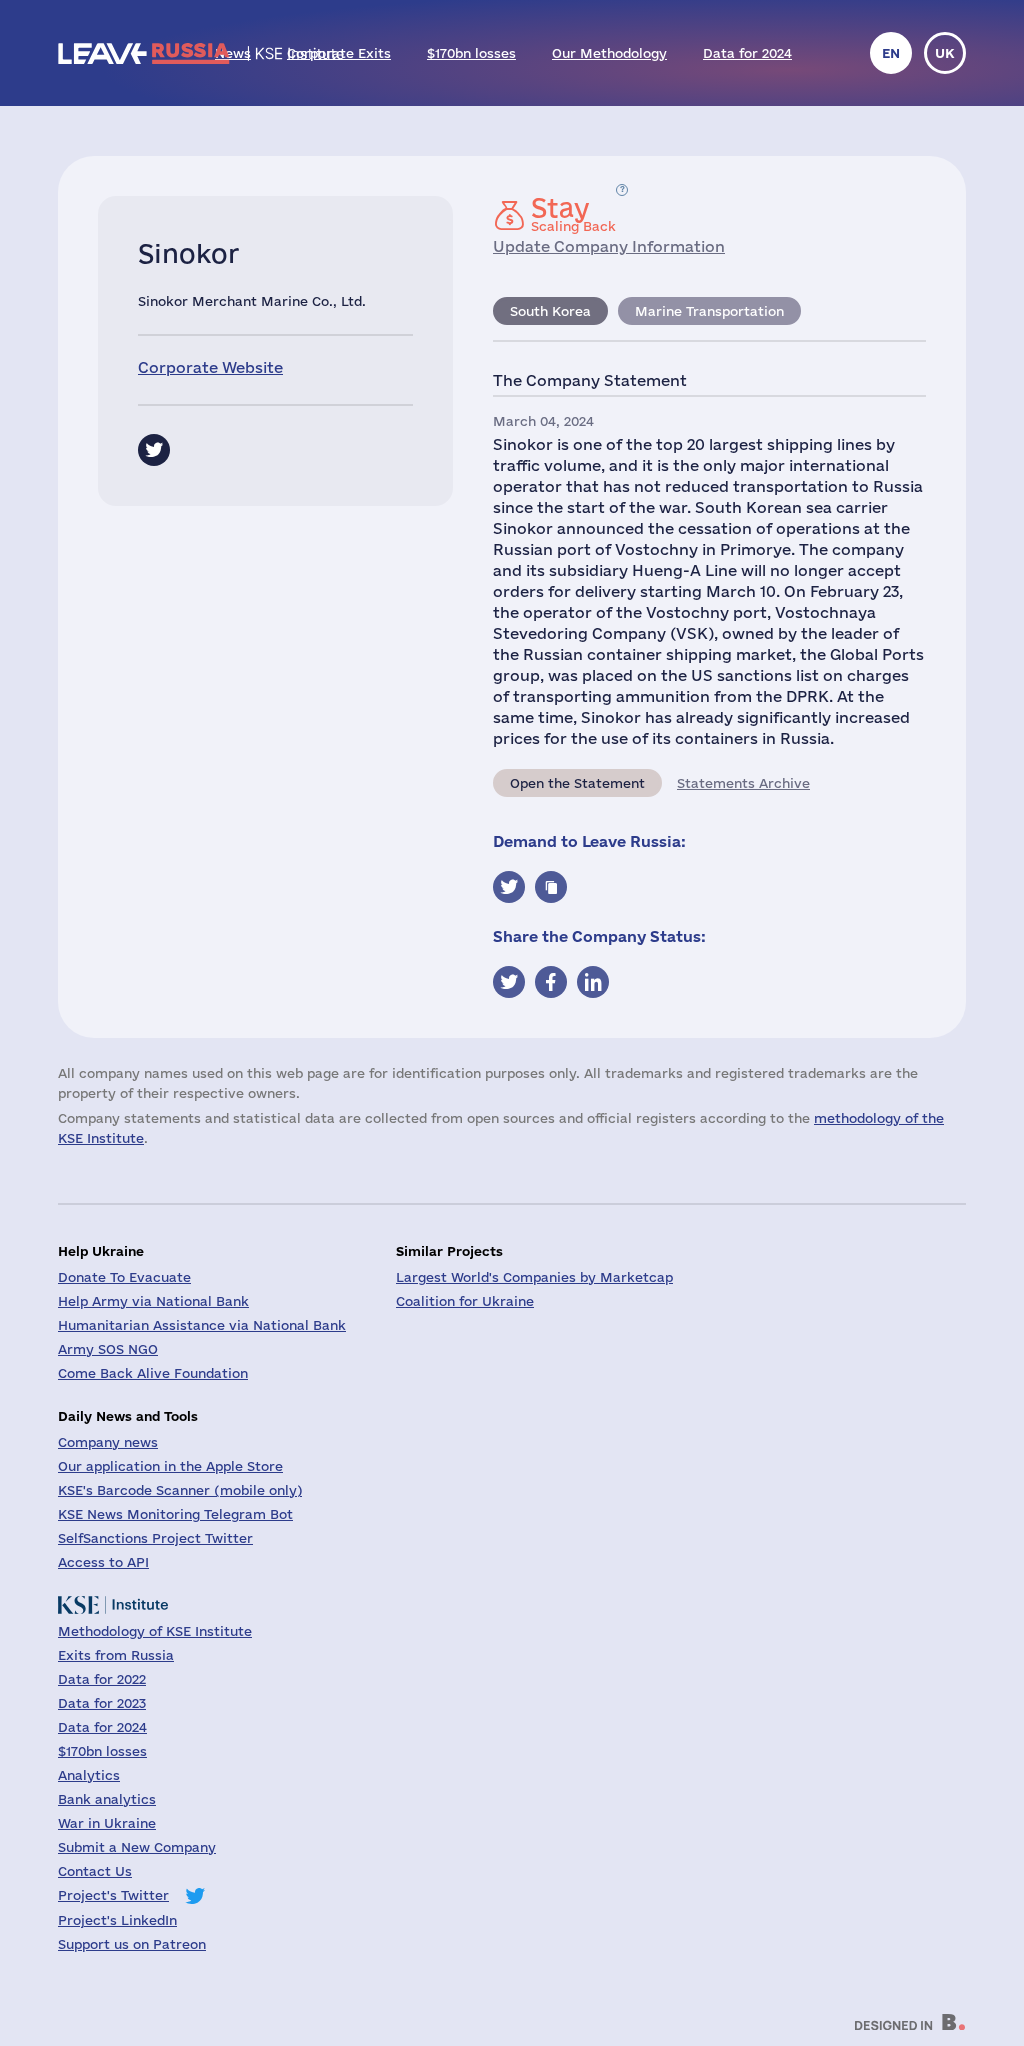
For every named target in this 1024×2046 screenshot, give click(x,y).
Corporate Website (210, 367)
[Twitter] (154, 450)
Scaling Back (573, 214)
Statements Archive (743, 783)
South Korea (550, 311)
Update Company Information (609, 246)
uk (945, 53)
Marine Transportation (709, 311)
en (891, 53)
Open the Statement (577, 783)
